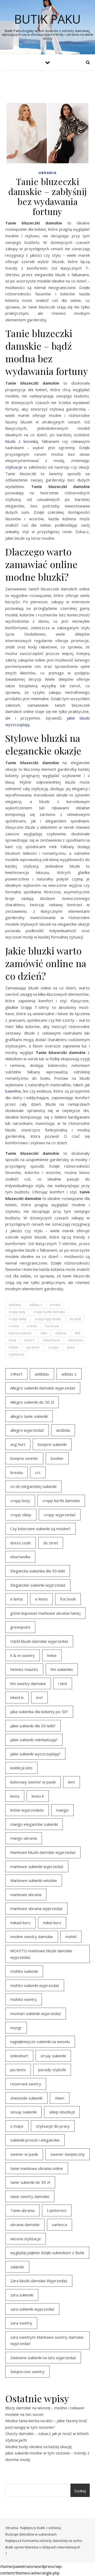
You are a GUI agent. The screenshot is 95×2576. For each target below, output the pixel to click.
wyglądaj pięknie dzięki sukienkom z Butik (47, 2253)
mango (62, 1810)
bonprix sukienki (52, 1444)
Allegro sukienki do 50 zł (32, 1402)
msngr (16, 2028)
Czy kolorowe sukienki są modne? (41, 1529)
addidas (15, 1305)
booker (57, 1458)
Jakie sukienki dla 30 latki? (33, 1726)
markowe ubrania (26, 1895)
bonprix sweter (24, 1458)
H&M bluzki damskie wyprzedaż (39, 1641)
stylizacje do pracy (53, 2126)
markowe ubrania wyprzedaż (36, 1908)
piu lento (33, 1347)
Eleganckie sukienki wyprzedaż (38, 1585)
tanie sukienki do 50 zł (30, 2182)
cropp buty (17, 1312)
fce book (52, 1326)
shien (71, 1347)
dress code (21, 1543)
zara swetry (21, 2323)
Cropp (26, 1007)
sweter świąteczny (68, 2154)
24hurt (16, 1374)
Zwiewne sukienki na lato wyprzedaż (43, 2358)
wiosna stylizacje (26, 2239)
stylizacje (14, 467)
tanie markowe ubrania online (37, 2168)
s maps (53, 1347)
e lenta (14, 1326)
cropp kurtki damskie (49, 1312)
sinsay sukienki (23, 2112)
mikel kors (75, 1340)
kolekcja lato (21, 1768)
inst (39, 1697)
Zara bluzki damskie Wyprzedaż (39, 2281)
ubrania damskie (25, 2225)
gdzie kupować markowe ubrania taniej (45, 1613)
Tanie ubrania (22, 2210)
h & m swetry (23, 1655)
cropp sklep (18, 1319)
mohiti (13, 1347)
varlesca (60, 2225)
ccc (38, 1472)
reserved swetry (26, 2084)
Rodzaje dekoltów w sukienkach (31, 2534)
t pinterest (16, 1354)
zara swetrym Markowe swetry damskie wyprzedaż (47, 2340)
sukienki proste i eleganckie (35, 2140)
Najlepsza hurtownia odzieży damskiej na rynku (44, 2541)
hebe (52, 1655)
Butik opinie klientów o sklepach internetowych (43, 2547)
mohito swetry (24, 1999)
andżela (63, 1430)
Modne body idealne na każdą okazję (38, 2447)
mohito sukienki (24, 1971)
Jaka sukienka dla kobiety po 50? (39, 1712)
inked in (61, 1333)
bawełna (13, 1091)
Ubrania (48, 173)
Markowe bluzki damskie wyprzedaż (43, 1852)
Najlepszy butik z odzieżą (41, 2528)
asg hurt (18, 1444)
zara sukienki (22, 2295)
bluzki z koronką (22, 441)
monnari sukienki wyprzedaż (36, 2013)
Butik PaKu (47, 19)
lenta (12, 1340)
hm (58, 1020)
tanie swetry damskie (30, 2196)
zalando (17, 2267)
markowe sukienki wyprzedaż (37, 1866)
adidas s (36, 1305)
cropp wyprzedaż (48, 1319)
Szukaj (80, 2491)
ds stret (75, 1319)
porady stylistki (52, 2070)
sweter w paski (24, 2154)
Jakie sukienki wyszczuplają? (35, 1754)
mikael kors (51, 1340)
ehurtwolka (20, 1557)
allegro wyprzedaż (27, 1430)
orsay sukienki (53, 2056)
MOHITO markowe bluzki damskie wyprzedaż (41, 1954)
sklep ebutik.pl (62, 2112)
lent (78, 1333)
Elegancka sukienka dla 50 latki (38, 1571)
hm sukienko (62, 1669)
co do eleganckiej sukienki (33, 1486)
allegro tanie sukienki (29, 1416)
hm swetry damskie (28, 1683)
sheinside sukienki (26, 2098)
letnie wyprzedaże (27, 1810)
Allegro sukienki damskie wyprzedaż (43, 1388)
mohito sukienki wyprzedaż (35, 1985)
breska (55, 1305)
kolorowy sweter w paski (33, 1782)
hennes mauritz (20, 1333)
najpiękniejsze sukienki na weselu (40, 2042)
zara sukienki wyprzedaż (32, 2309)
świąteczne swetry (27, 2372)
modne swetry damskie (32, 1937)
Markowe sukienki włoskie (34, 1880)
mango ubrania (24, 1838)
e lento (32, 1326)
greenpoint (20, 1627)
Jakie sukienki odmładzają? (34, 1740)
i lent (43, 1333)
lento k (29, 1340)
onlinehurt (19, 2056)
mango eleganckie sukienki (34, 1824)
